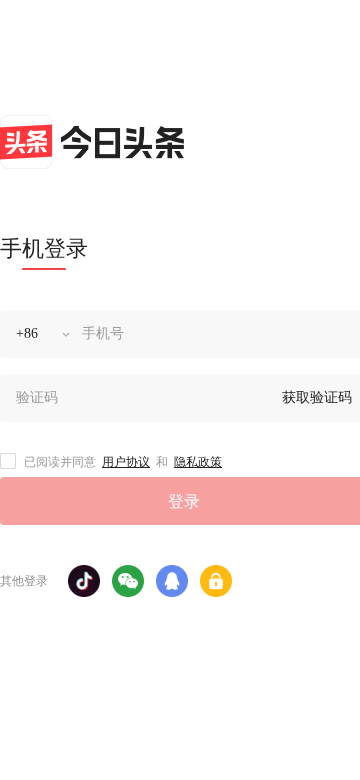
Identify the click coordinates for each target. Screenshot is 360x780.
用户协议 (126, 462)
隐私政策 (198, 462)
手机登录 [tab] (44, 248)
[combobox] (37, 334)
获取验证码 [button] (317, 397)
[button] (84, 581)
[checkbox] (8, 461)
